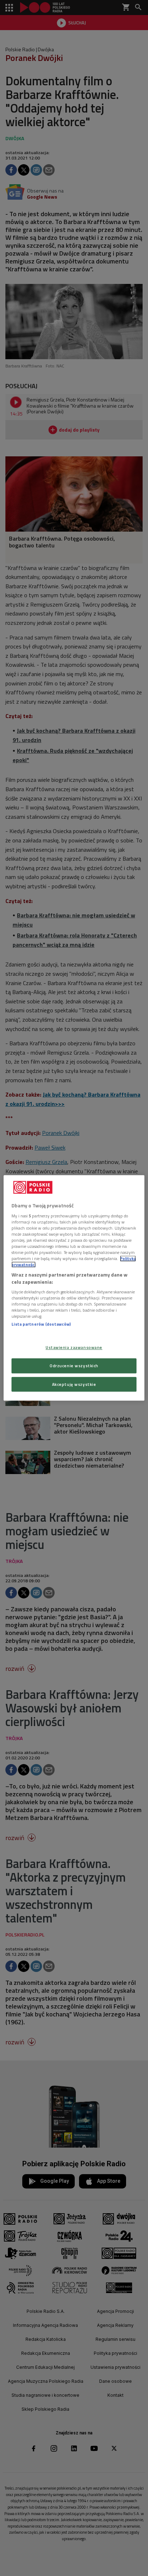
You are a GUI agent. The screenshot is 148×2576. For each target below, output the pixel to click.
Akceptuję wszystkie (74, 1384)
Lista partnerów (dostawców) (41, 1324)
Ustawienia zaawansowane (74, 1347)
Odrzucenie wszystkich (74, 1366)
